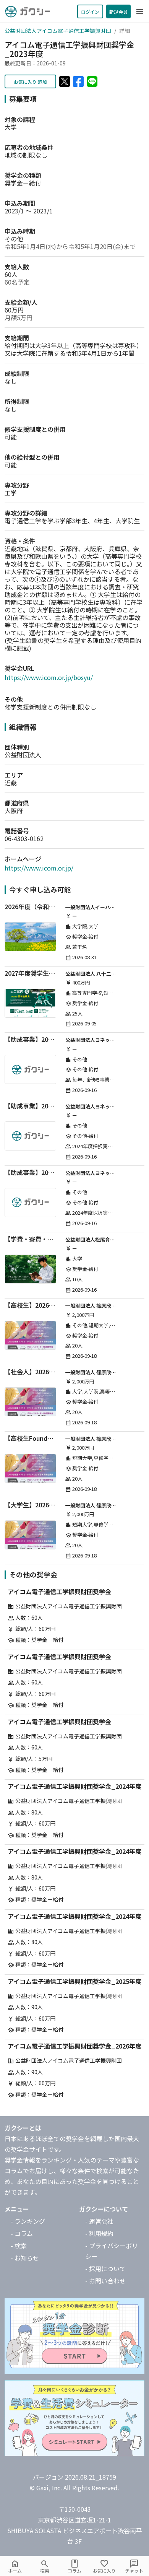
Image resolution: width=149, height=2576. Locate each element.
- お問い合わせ (105, 2281)
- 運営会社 (99, 2221)
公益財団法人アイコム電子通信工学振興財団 (58, 31)
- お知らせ (25, 2258)
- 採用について (105, 2268)
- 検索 (19, 2246)
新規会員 (118, 12)
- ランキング (28, 2221)
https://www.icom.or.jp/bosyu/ (49, 677)
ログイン (90, 12)
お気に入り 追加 (30, 82)
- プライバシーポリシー (112, 2251)
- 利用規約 (99, 2233)
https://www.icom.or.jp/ (39, 868)
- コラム (22, 2233)
